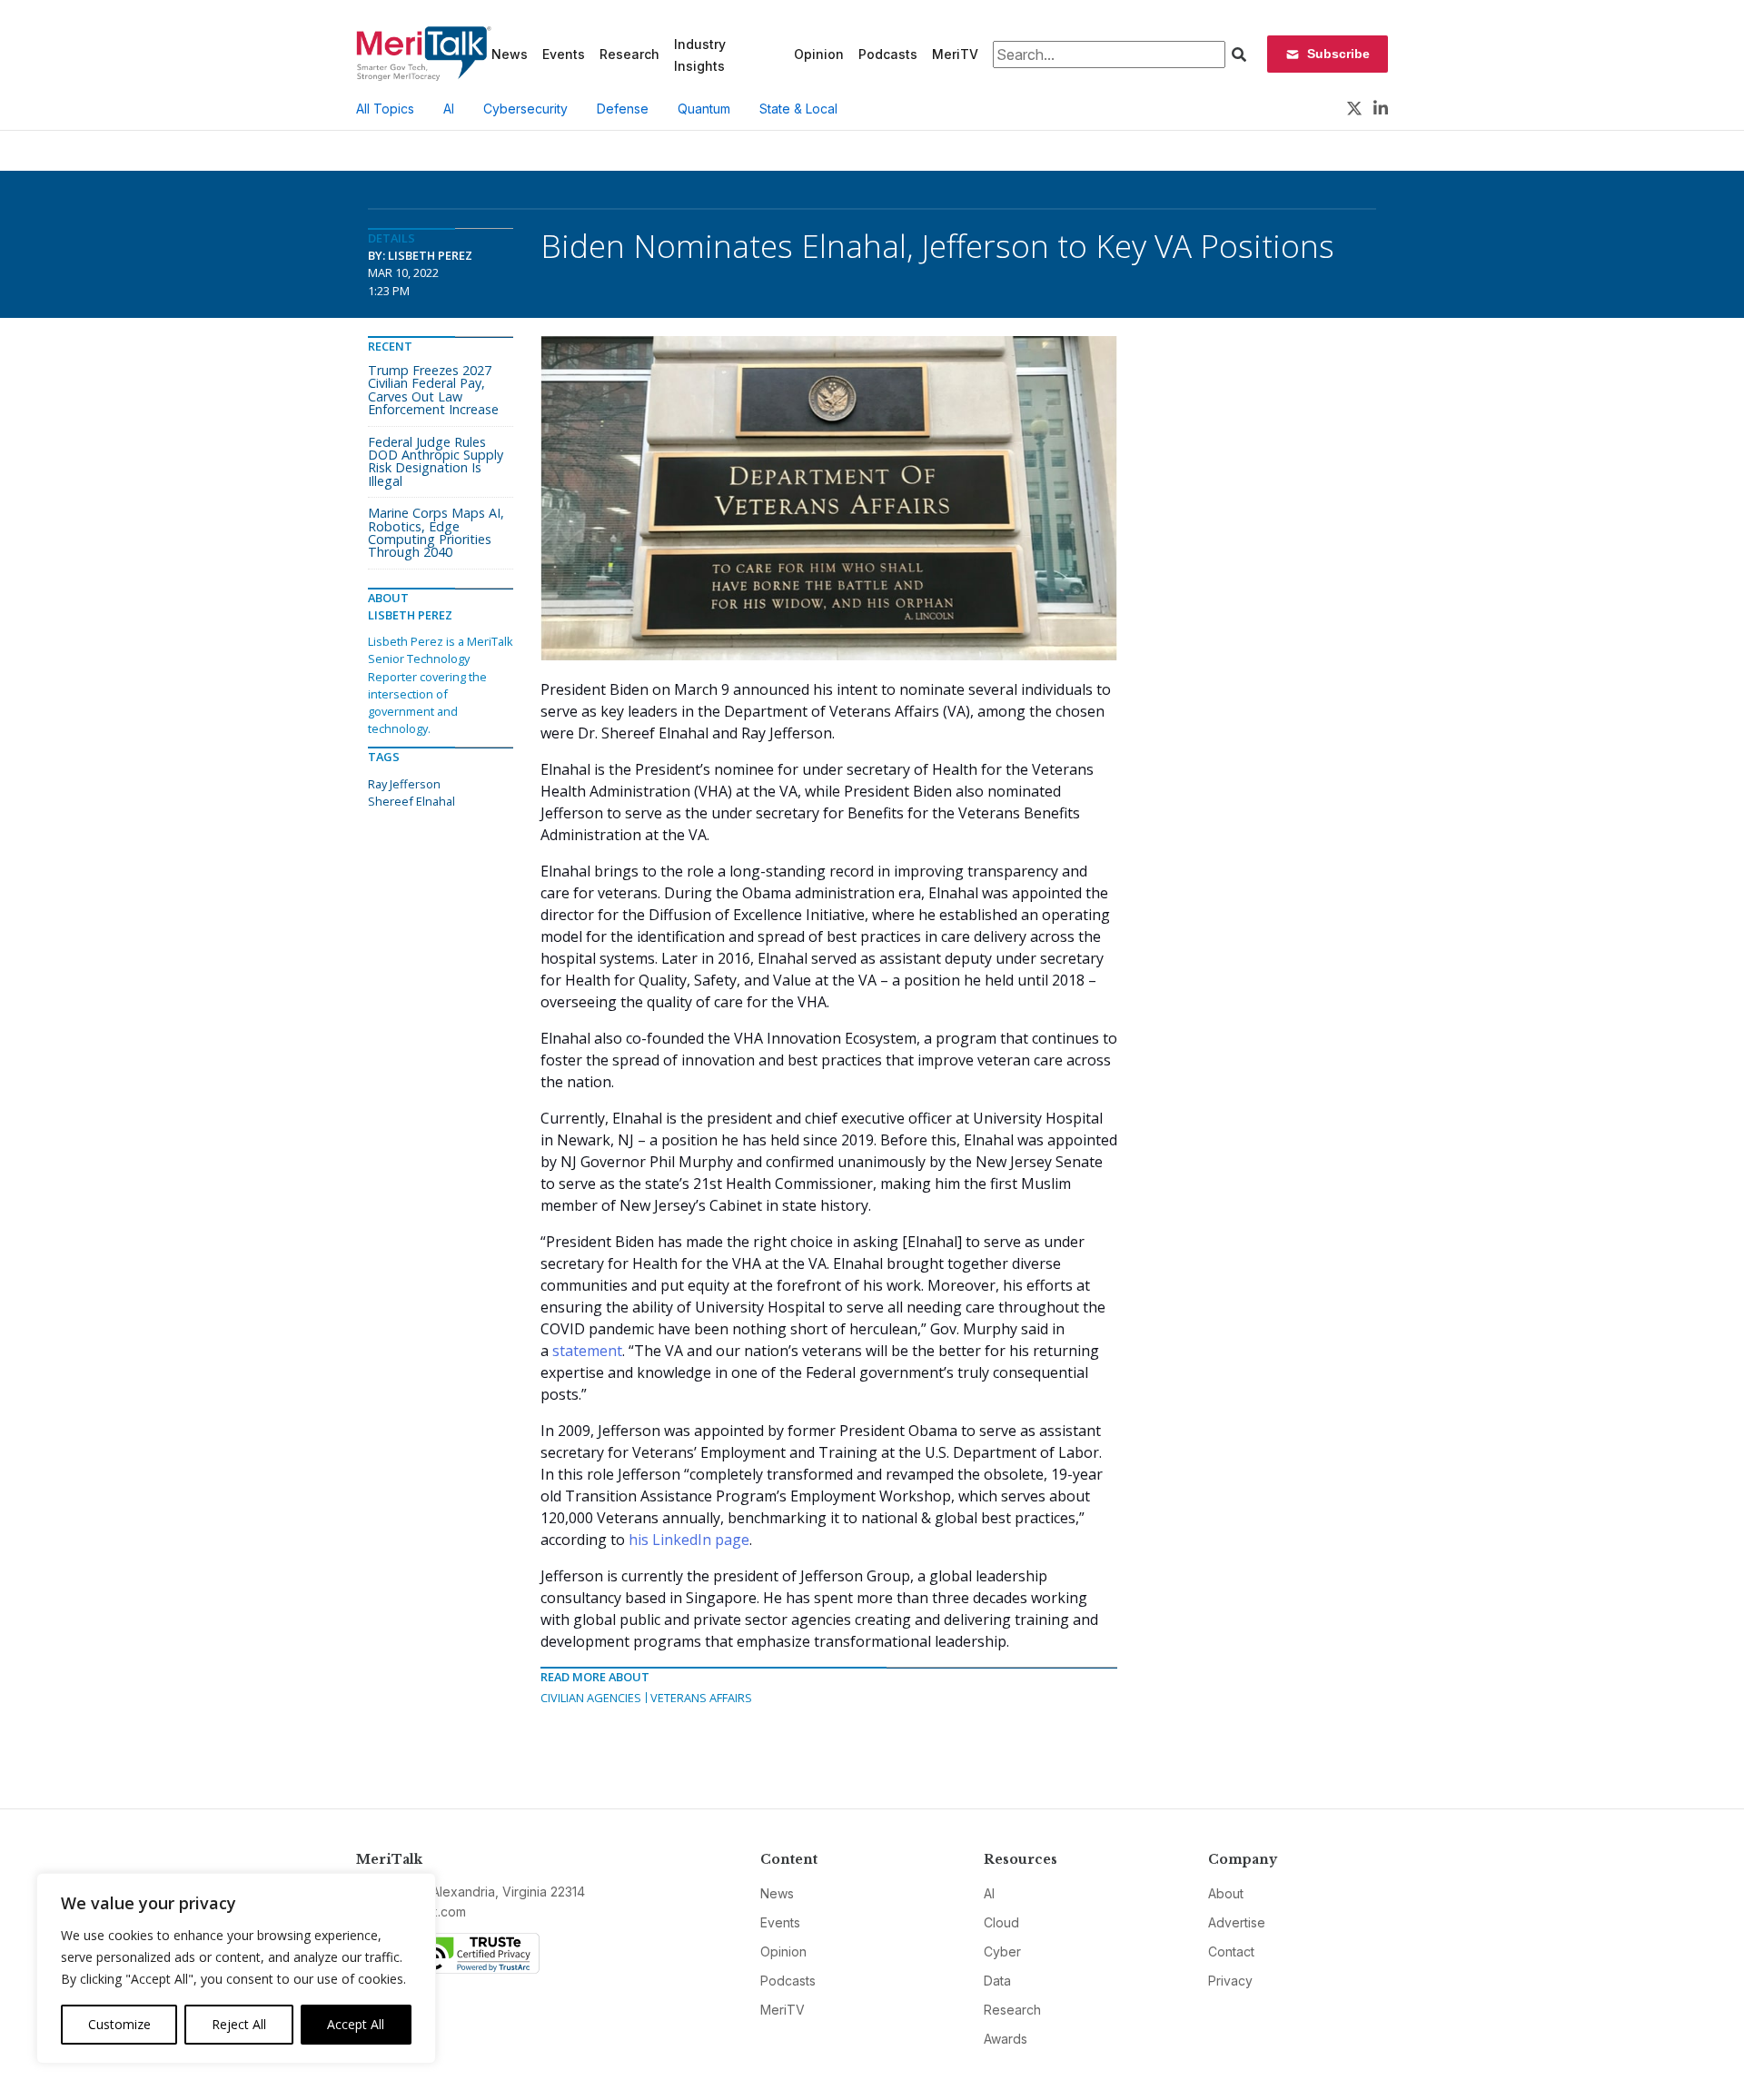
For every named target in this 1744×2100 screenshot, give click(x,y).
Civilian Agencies (591, 1698)
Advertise (1237, 1922)
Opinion (819, 54)
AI (449, 109)
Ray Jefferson (404, 784)
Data (997, 1981)
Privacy (1230, 1981)
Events (564, 54)
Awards (1006, 2039)
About (1226, 1893)
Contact (1231, 1951)
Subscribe (1338, 54)
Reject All (239, 2024)
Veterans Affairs (701, 1698)
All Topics (385, 109)
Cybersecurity (525, 109)
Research (629, 54)
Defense (623, 109)
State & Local (798, 109)
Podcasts (888, 54)
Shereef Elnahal (411, 801)
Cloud (1001, 1922)
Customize (119, 2024)
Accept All (356, 2024)
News (510, 54)
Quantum (704, 109)
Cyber (1002, 1951)
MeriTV (955, 54)
